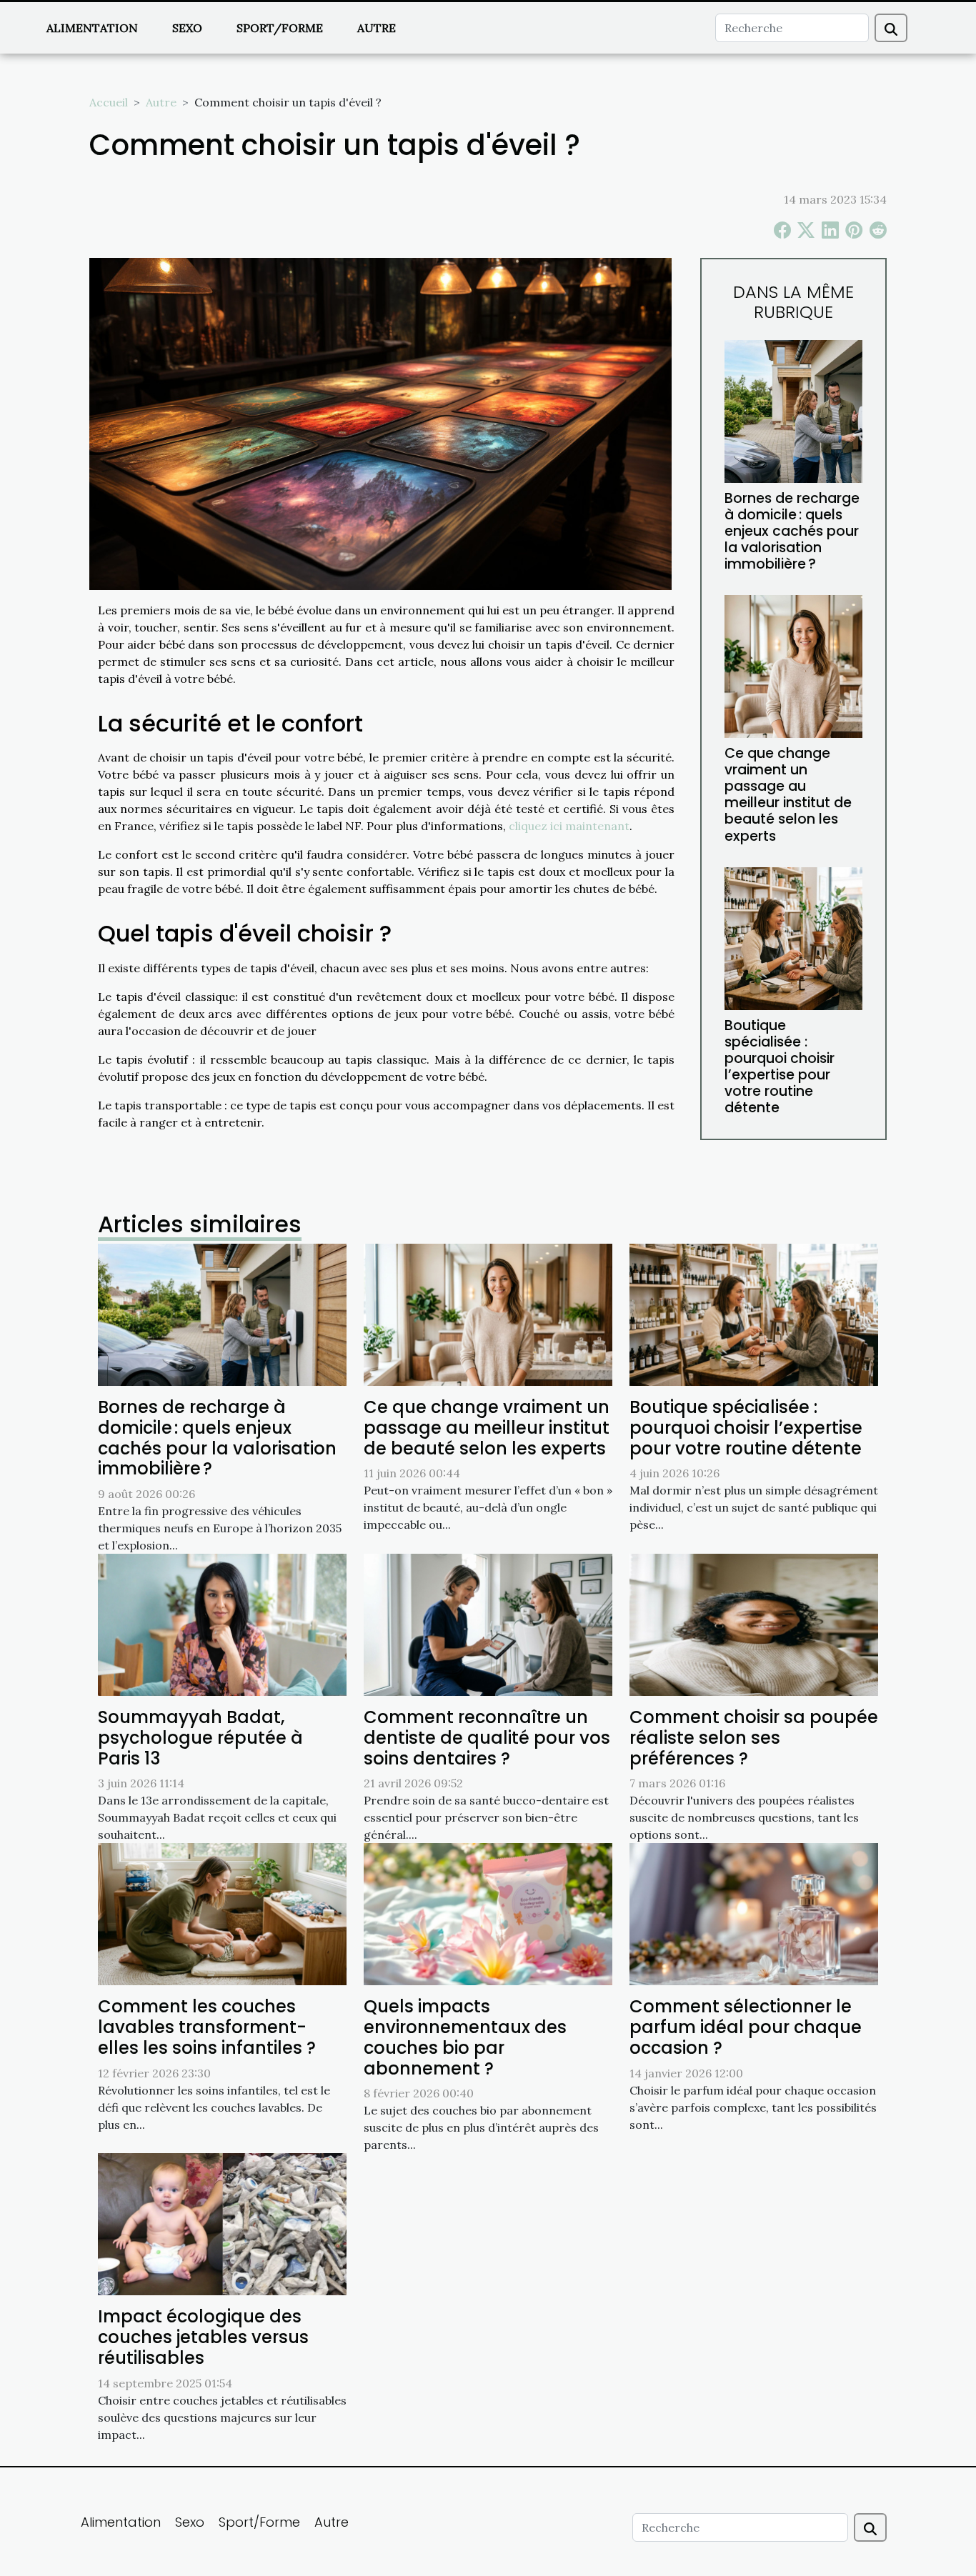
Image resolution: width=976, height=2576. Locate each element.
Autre (377, 28)
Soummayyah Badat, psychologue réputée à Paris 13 (200, 1738)
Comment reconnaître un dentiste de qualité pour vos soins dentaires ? (487, 1738)
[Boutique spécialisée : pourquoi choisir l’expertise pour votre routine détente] (793, 937)
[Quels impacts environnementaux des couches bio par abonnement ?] (488, 1913)
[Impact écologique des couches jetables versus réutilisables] (222, 2223)
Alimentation (92, 28)
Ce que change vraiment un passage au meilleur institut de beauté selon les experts (788, 794)
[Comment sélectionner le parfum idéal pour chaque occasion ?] (754, 1913)
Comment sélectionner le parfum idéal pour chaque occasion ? (746, 2027)
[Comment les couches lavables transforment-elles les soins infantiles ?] (222, 1913)
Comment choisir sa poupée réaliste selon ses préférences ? (754, 1738)
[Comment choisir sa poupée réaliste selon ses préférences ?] (754, 1624)
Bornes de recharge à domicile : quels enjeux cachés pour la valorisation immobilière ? (792, 531)
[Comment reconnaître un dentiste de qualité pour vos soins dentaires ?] (488, 1624)
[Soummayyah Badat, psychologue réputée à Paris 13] (222, 1624)
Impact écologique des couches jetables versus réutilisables (203, 2337)
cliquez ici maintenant (569, 826)
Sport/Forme (280, 28)
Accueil (109, 102)
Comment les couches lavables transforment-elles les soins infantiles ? (207, 2027)
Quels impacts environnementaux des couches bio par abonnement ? (465, 2037)
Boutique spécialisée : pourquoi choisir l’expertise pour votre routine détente (780, 1067)
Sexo (187, 28)
